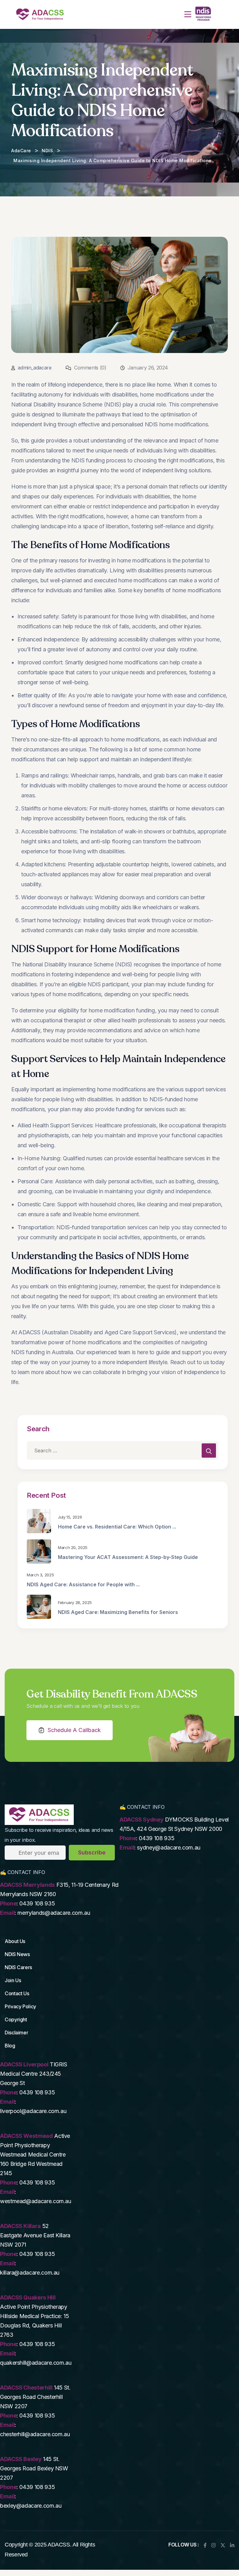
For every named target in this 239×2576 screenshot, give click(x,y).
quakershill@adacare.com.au (36, 2363)
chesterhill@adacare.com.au (35, 2434)
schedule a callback (74, 1730)
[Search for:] (123, 1451)
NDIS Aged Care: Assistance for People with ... (83, 1584)
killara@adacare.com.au (30, 2273)
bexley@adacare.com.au (31, 2506)
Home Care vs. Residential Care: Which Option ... (117, 1527)
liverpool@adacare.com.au (33, 2111)
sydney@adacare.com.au (169, 1847)
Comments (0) (89, 368)
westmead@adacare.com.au (36, 2201)
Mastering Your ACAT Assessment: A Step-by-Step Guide (128, 1557)
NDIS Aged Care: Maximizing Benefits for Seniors (118, 1612)
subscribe (92, 1852)
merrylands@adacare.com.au (54, 1913)
